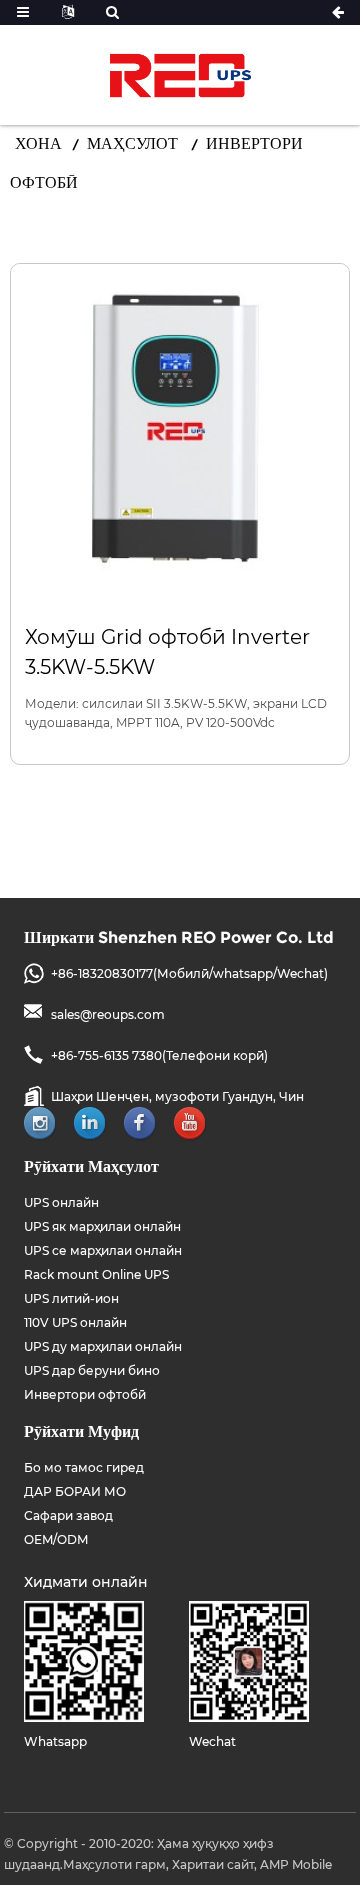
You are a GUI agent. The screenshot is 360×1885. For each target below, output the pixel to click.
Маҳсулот (132, 143)
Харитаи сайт (213, 1864)
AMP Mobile (296, 1864)
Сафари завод (68, 1515)
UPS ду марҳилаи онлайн (103, 1346)
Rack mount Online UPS (96, 1274)
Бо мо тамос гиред (84, 1467)
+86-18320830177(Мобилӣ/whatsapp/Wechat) (189, 973)
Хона (38, 143)
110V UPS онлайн (75, 1322)
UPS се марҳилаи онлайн (103, 1250)
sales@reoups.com (108, 1014)
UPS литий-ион (71, 1298)
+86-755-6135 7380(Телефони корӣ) (159, 1055)
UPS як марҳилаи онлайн (102, 1226)
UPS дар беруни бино (92, 1370)
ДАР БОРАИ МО (75, 1491)
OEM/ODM (56, 1539)
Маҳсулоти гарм (114, 1864)
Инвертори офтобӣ (85, 1394)
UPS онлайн (61, 1202)
